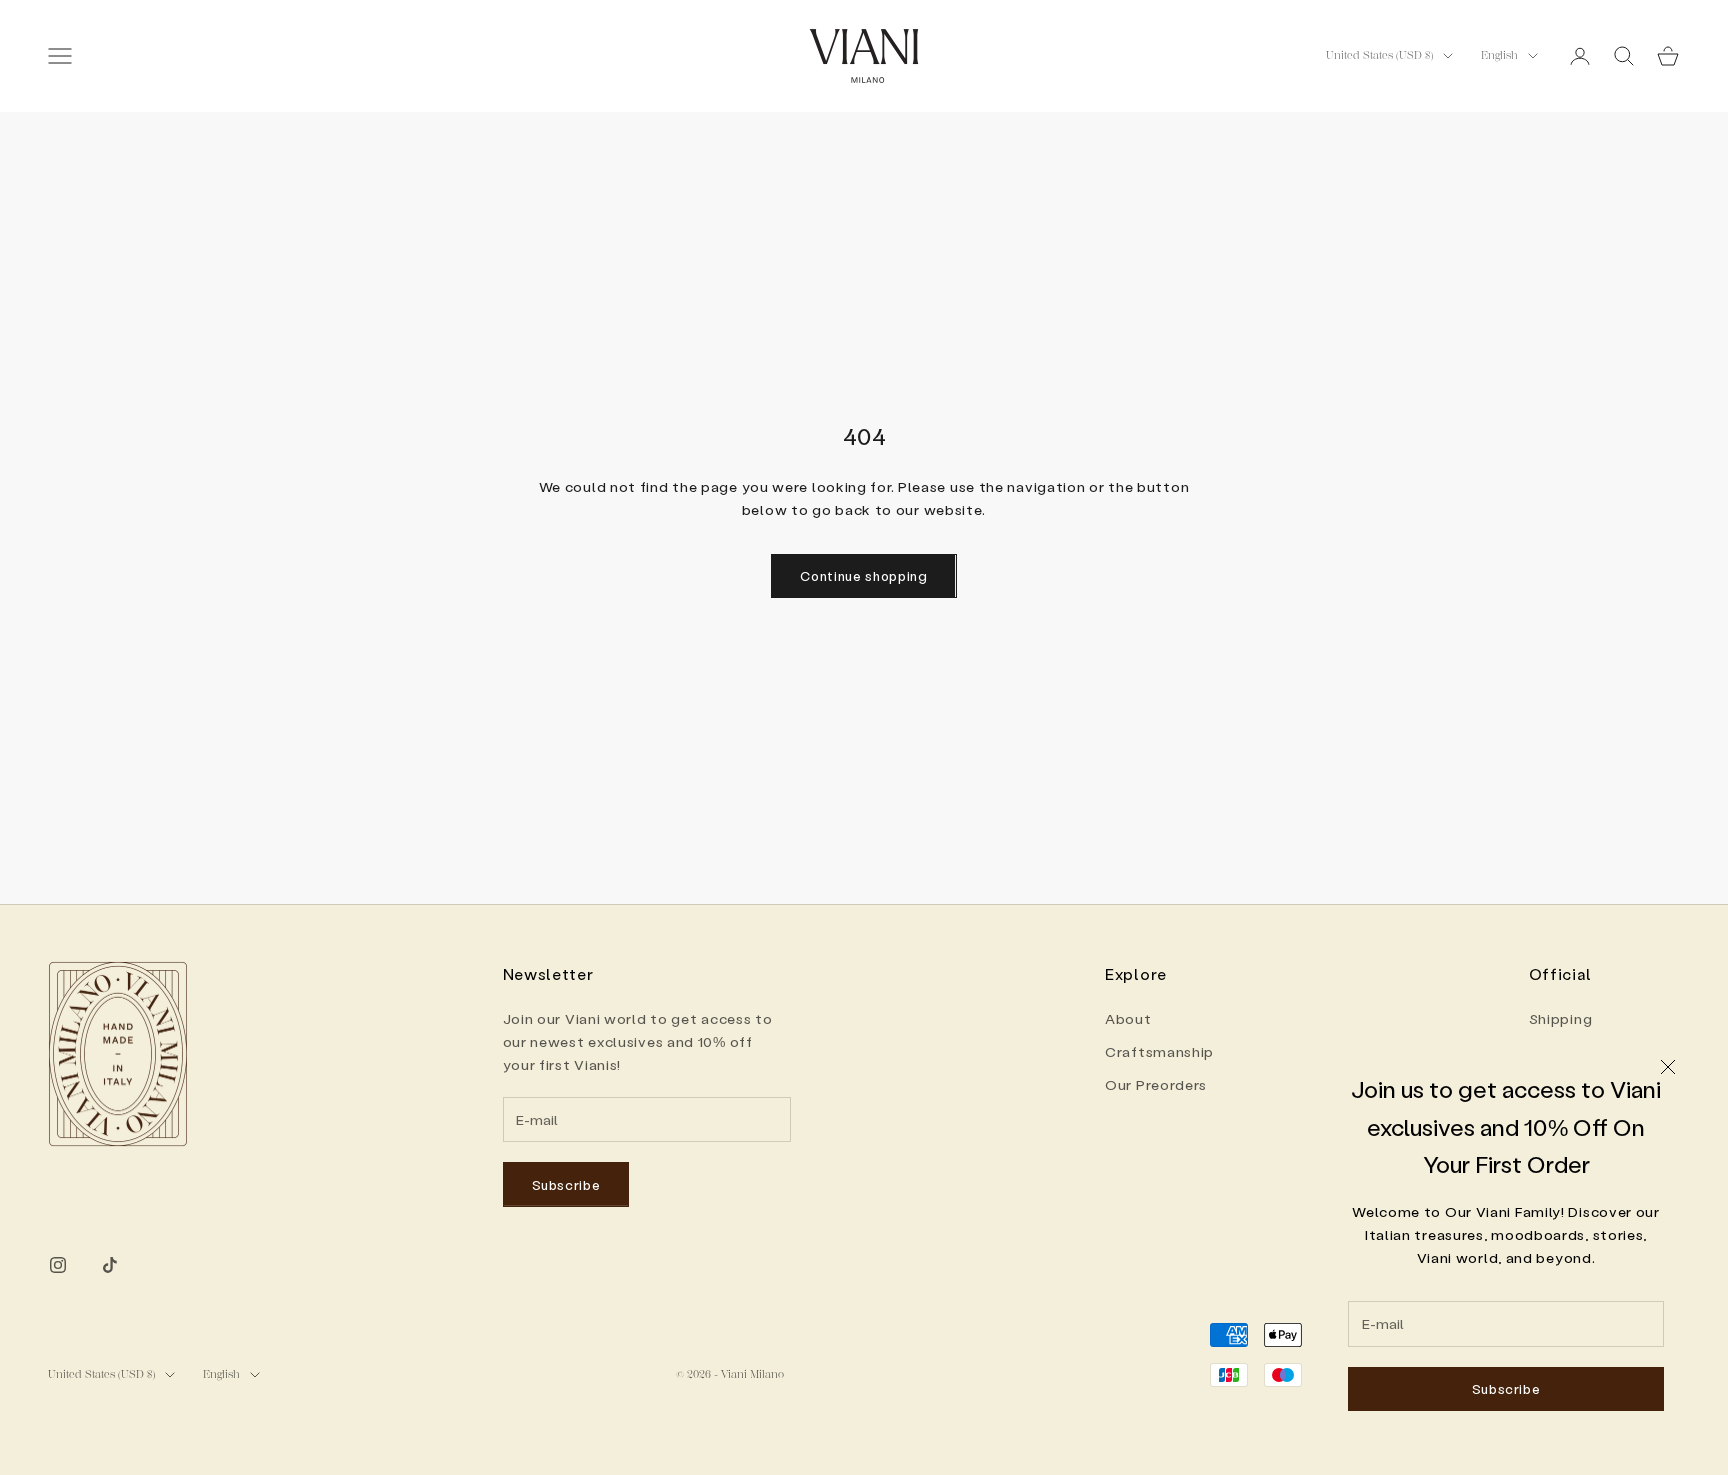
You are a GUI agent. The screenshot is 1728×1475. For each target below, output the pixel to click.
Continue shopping (863, 575)
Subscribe (1506, 1388)
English (1499, 55)
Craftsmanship (1159, 1051)
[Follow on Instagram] (58, 1265)
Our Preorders (1156, 1084)
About (1128, 1018)
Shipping (1561, 1018)
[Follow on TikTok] (110, 1265)
